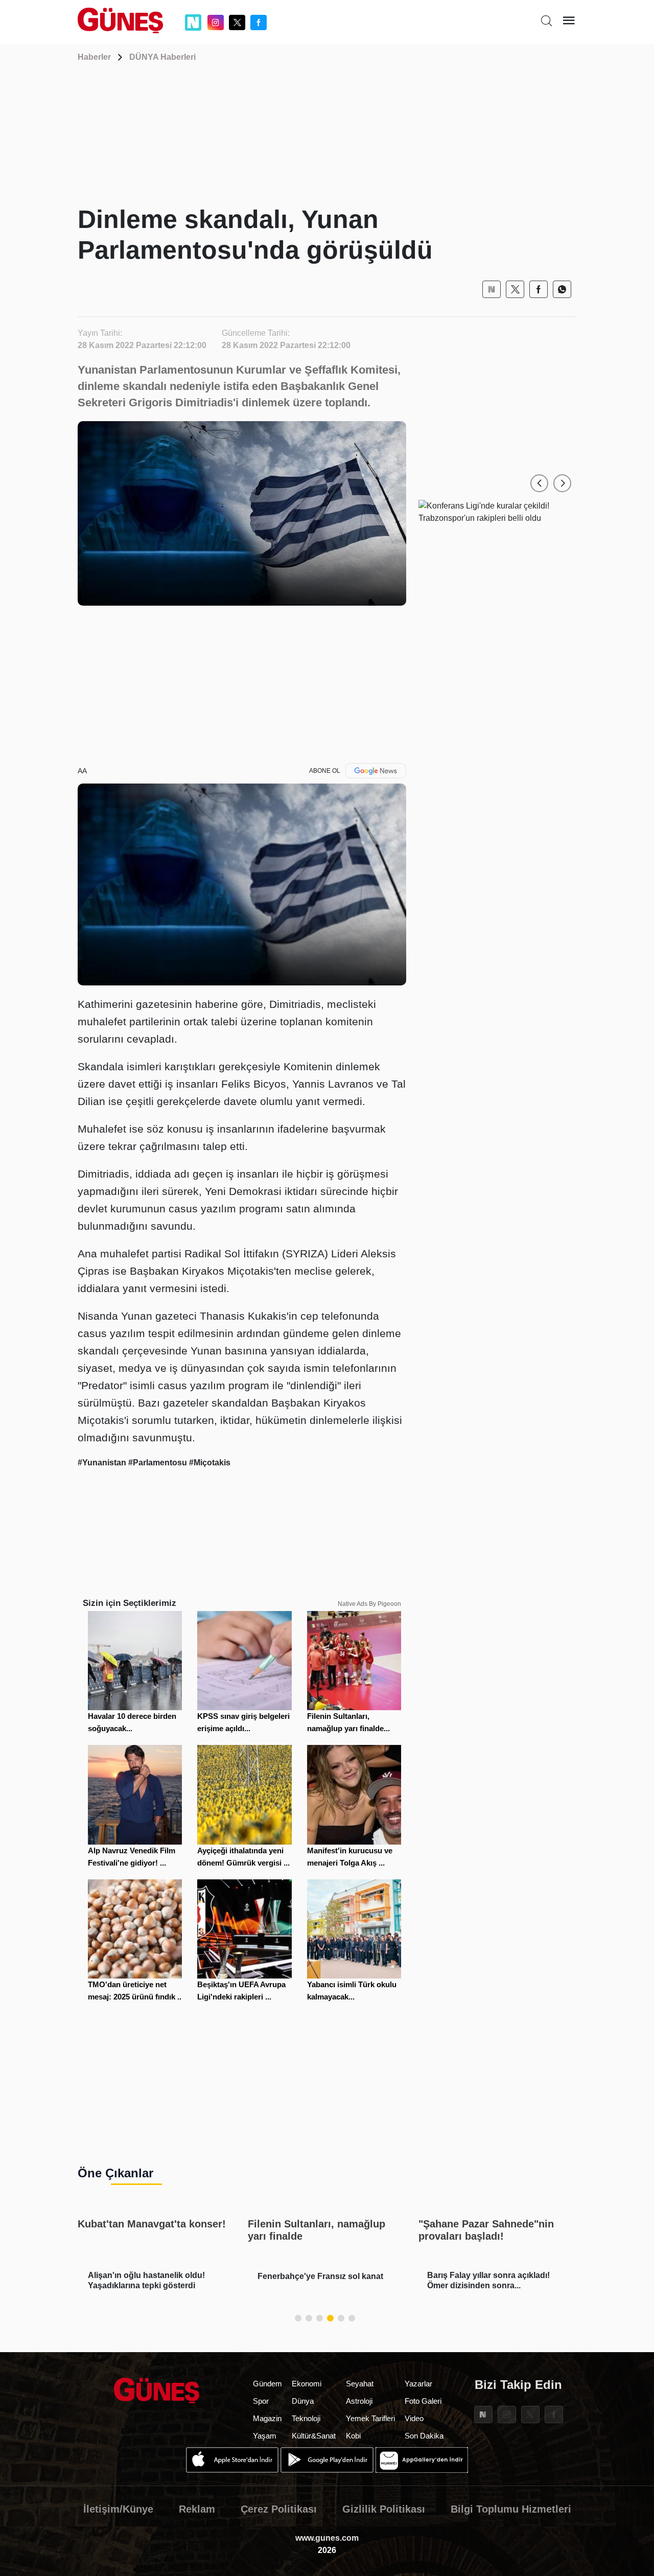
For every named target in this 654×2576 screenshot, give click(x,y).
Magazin (267, 2418)
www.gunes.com (327, 2538)
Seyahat (360, 2384)
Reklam (197, 2509)
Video (414, 2418)
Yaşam (265, 2436)
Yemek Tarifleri (370, 2418)
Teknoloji (306, 2418)
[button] (539, 483)
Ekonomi (307, 2384)
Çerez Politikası (279, 2509)
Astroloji (359, 2401)
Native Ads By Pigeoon (369, 1604)
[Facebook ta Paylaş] (539, 289)
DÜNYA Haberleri (162, 57)
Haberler (94, 57)
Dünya (303, 2401)
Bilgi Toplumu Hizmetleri (511, 2509)
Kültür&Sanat (314, 2436)
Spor (261, 2401)
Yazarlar (418, 2384)
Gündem (267, 2384)
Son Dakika (424, 2436)
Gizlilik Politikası (384, 2509)
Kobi (353, 2436)
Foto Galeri (423, 2401)
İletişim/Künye (118, 2509)
